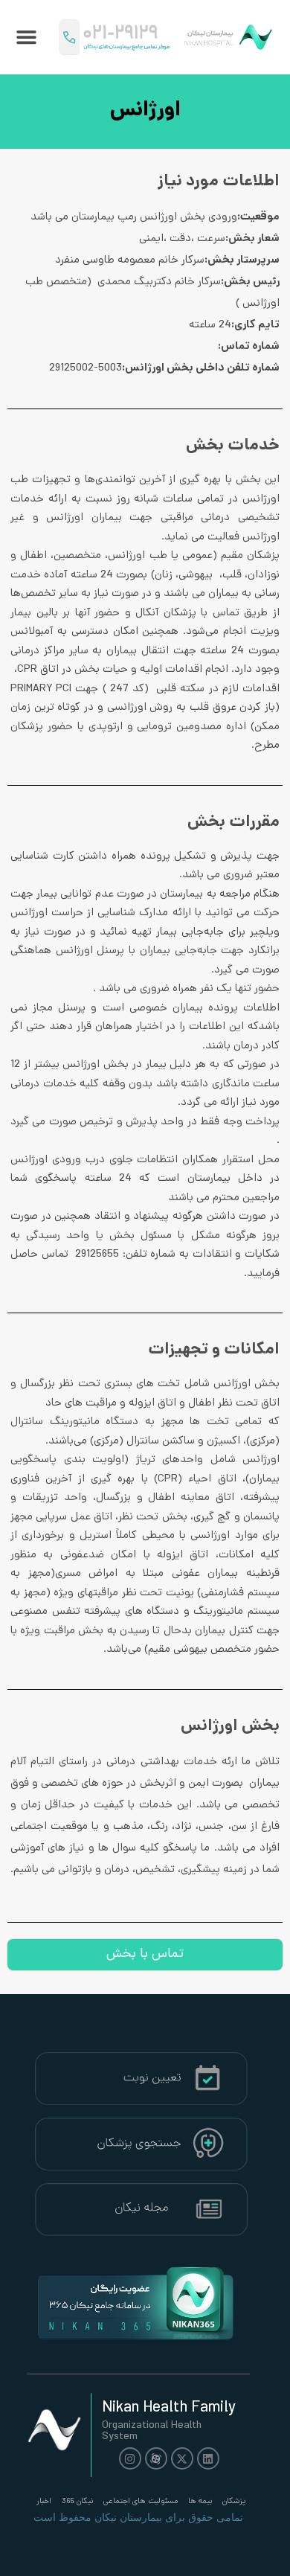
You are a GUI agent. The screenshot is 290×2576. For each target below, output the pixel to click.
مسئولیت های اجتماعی (141, 2502)
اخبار (44, 2502)
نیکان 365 (77, 2502)
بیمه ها (200, 2502)
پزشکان (234, 2502)
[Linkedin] (208, 2458)
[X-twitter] (182, 2458)
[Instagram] (130, 2458)
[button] (27, 37)
